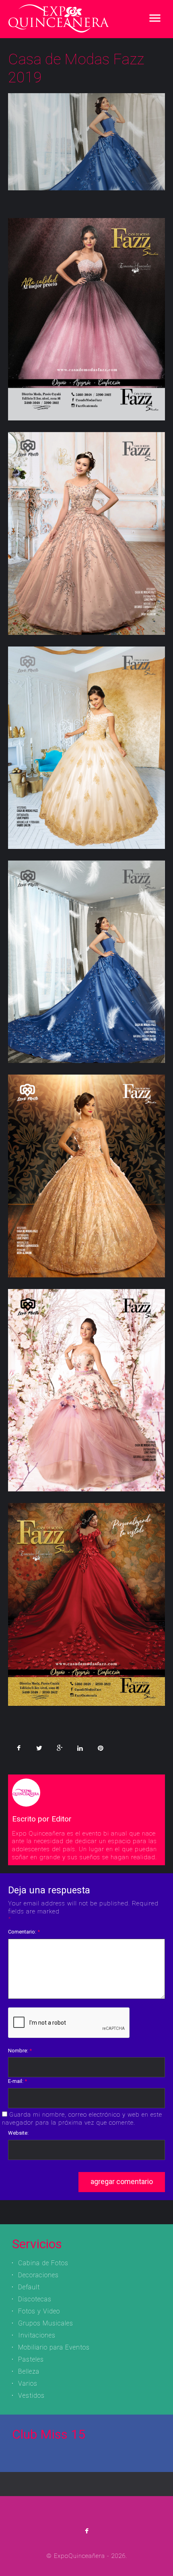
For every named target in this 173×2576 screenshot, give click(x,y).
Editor (62, 1819)
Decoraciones (38, 2275)
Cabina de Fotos (43, 2263)
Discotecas (35, 2299)
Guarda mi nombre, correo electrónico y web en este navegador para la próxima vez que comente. (82, 2119)
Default (29, 2287)
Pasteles (31, 2359)
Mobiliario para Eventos (54, 2347)
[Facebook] (87, 2531)
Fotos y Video (39, 2311)
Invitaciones (37, 2335)
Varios (28, 2383)
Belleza (29, 2371)
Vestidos (31, 2395)
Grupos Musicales (46, 2323)
